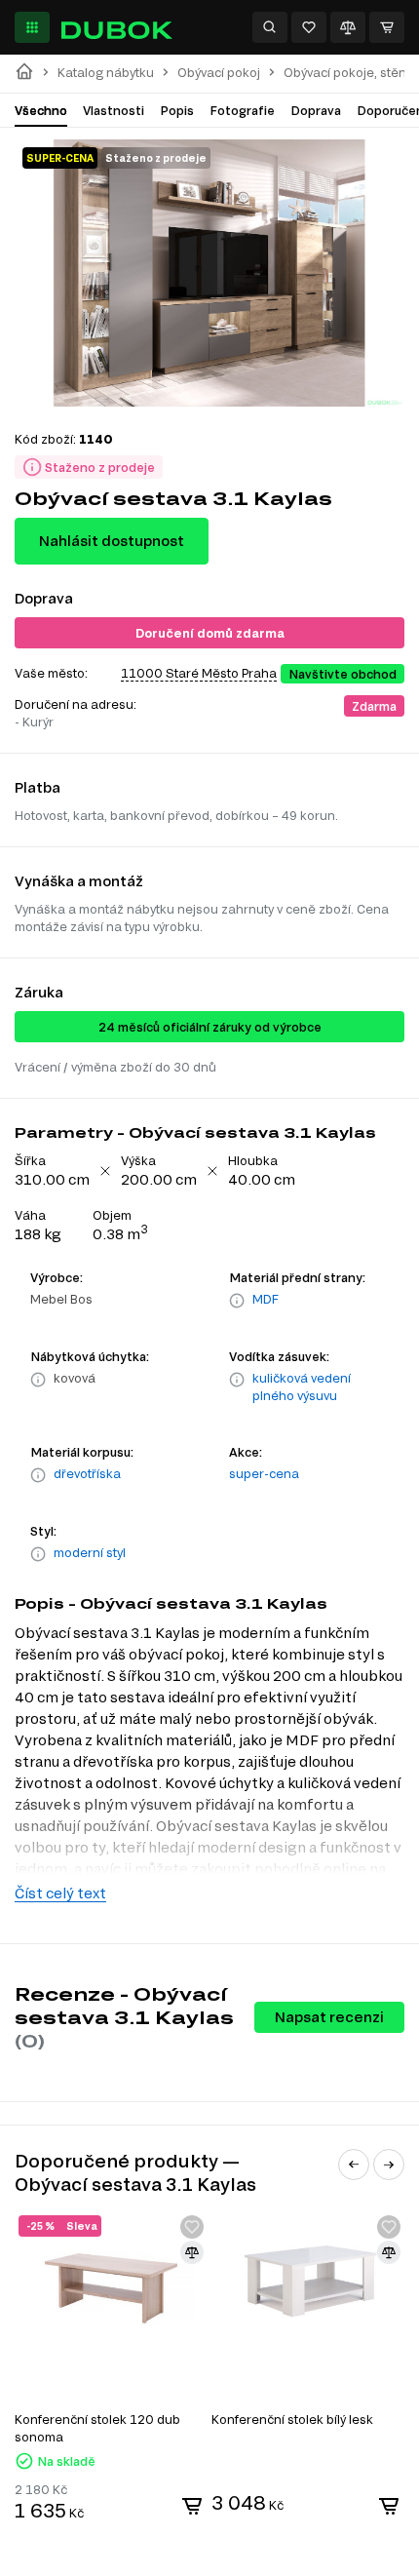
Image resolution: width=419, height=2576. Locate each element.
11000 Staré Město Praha (199, 673)
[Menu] (32, 27)
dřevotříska (87, 1473)
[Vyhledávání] (270, 27)
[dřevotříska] (38, 1475)
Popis (177, 110)
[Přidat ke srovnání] (192, 2252)
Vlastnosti (114, 110)
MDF (266, 1299)
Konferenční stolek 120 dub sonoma (97, 2428)
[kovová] (38, 1380)
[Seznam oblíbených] (309, 27)
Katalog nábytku (106, 73)
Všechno (41, 110)
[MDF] (237, 1301)
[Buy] (192, 2506)
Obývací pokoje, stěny (348, 73)
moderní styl (90, 1552)
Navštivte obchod (343, 674)
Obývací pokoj (219, 73)
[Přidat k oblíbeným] (192, 2227)
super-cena (264, 1473)
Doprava (316, 110)
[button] (354, 2165)
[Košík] (387, 27)
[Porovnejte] (348, 27)
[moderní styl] (38, 1554)
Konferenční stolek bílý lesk (292, 2419)
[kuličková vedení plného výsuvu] (237, 1388)
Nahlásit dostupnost (112, 541)
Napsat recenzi (329, 2017)
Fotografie (242, 110)
